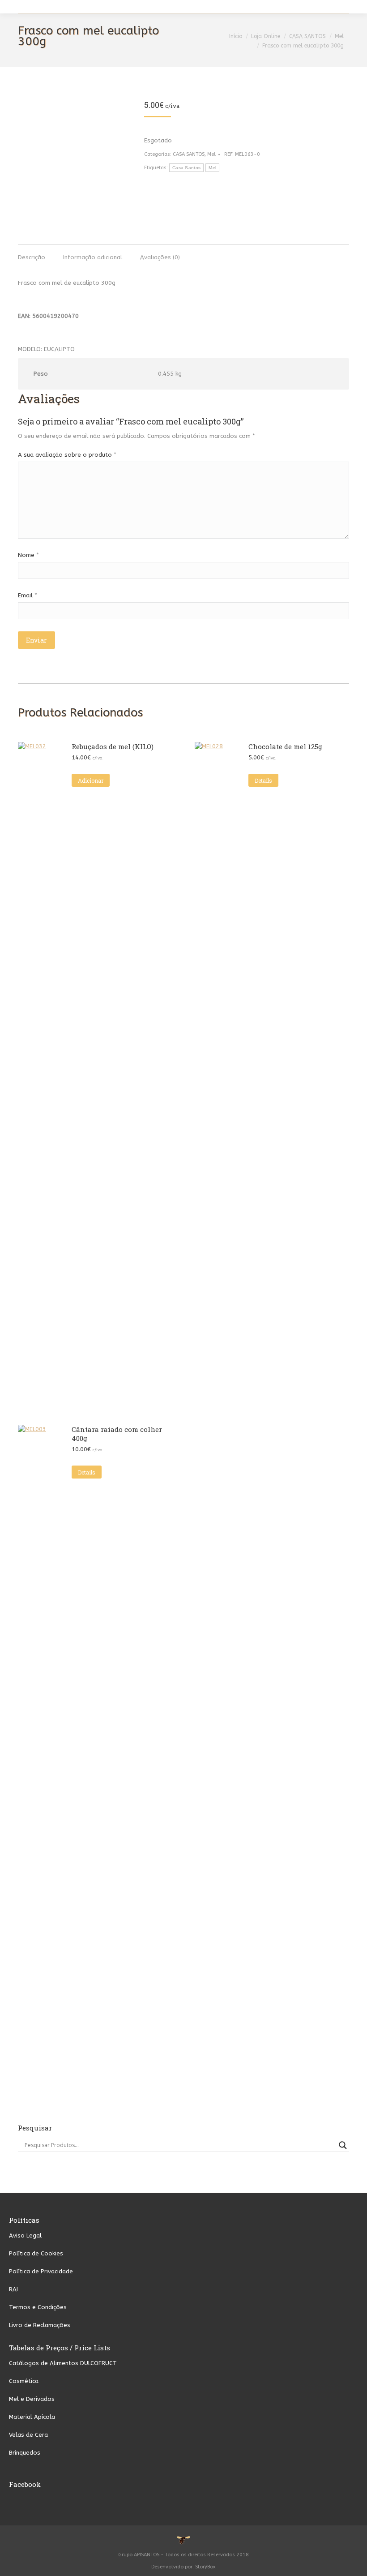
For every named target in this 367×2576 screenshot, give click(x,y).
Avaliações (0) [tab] (160, 257)
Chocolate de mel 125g (285, 746)
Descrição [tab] (32, 257)
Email (28, 595)
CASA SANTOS (189, 154)
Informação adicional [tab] (93, 257)
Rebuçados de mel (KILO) (113, 746)
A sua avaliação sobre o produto (67, 455)
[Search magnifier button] (343, 2145)
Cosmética (24, 2381)
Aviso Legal (25, 2235)
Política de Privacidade (41, 2271)
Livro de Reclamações (40, 2325)
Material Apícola (32, 2417)
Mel (211, 154)
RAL (14, 2289)
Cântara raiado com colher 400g (117, 1434)
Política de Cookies (36, 2253)
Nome (28, 555)
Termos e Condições (38, 2307)
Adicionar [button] (91, 780)
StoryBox (205, 2567)
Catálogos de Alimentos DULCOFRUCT (63, 2363)
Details (263, 780)
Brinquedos (25, 2453)
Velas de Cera (28, 2435)
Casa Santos (186, 168)
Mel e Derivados (32, 2399)
